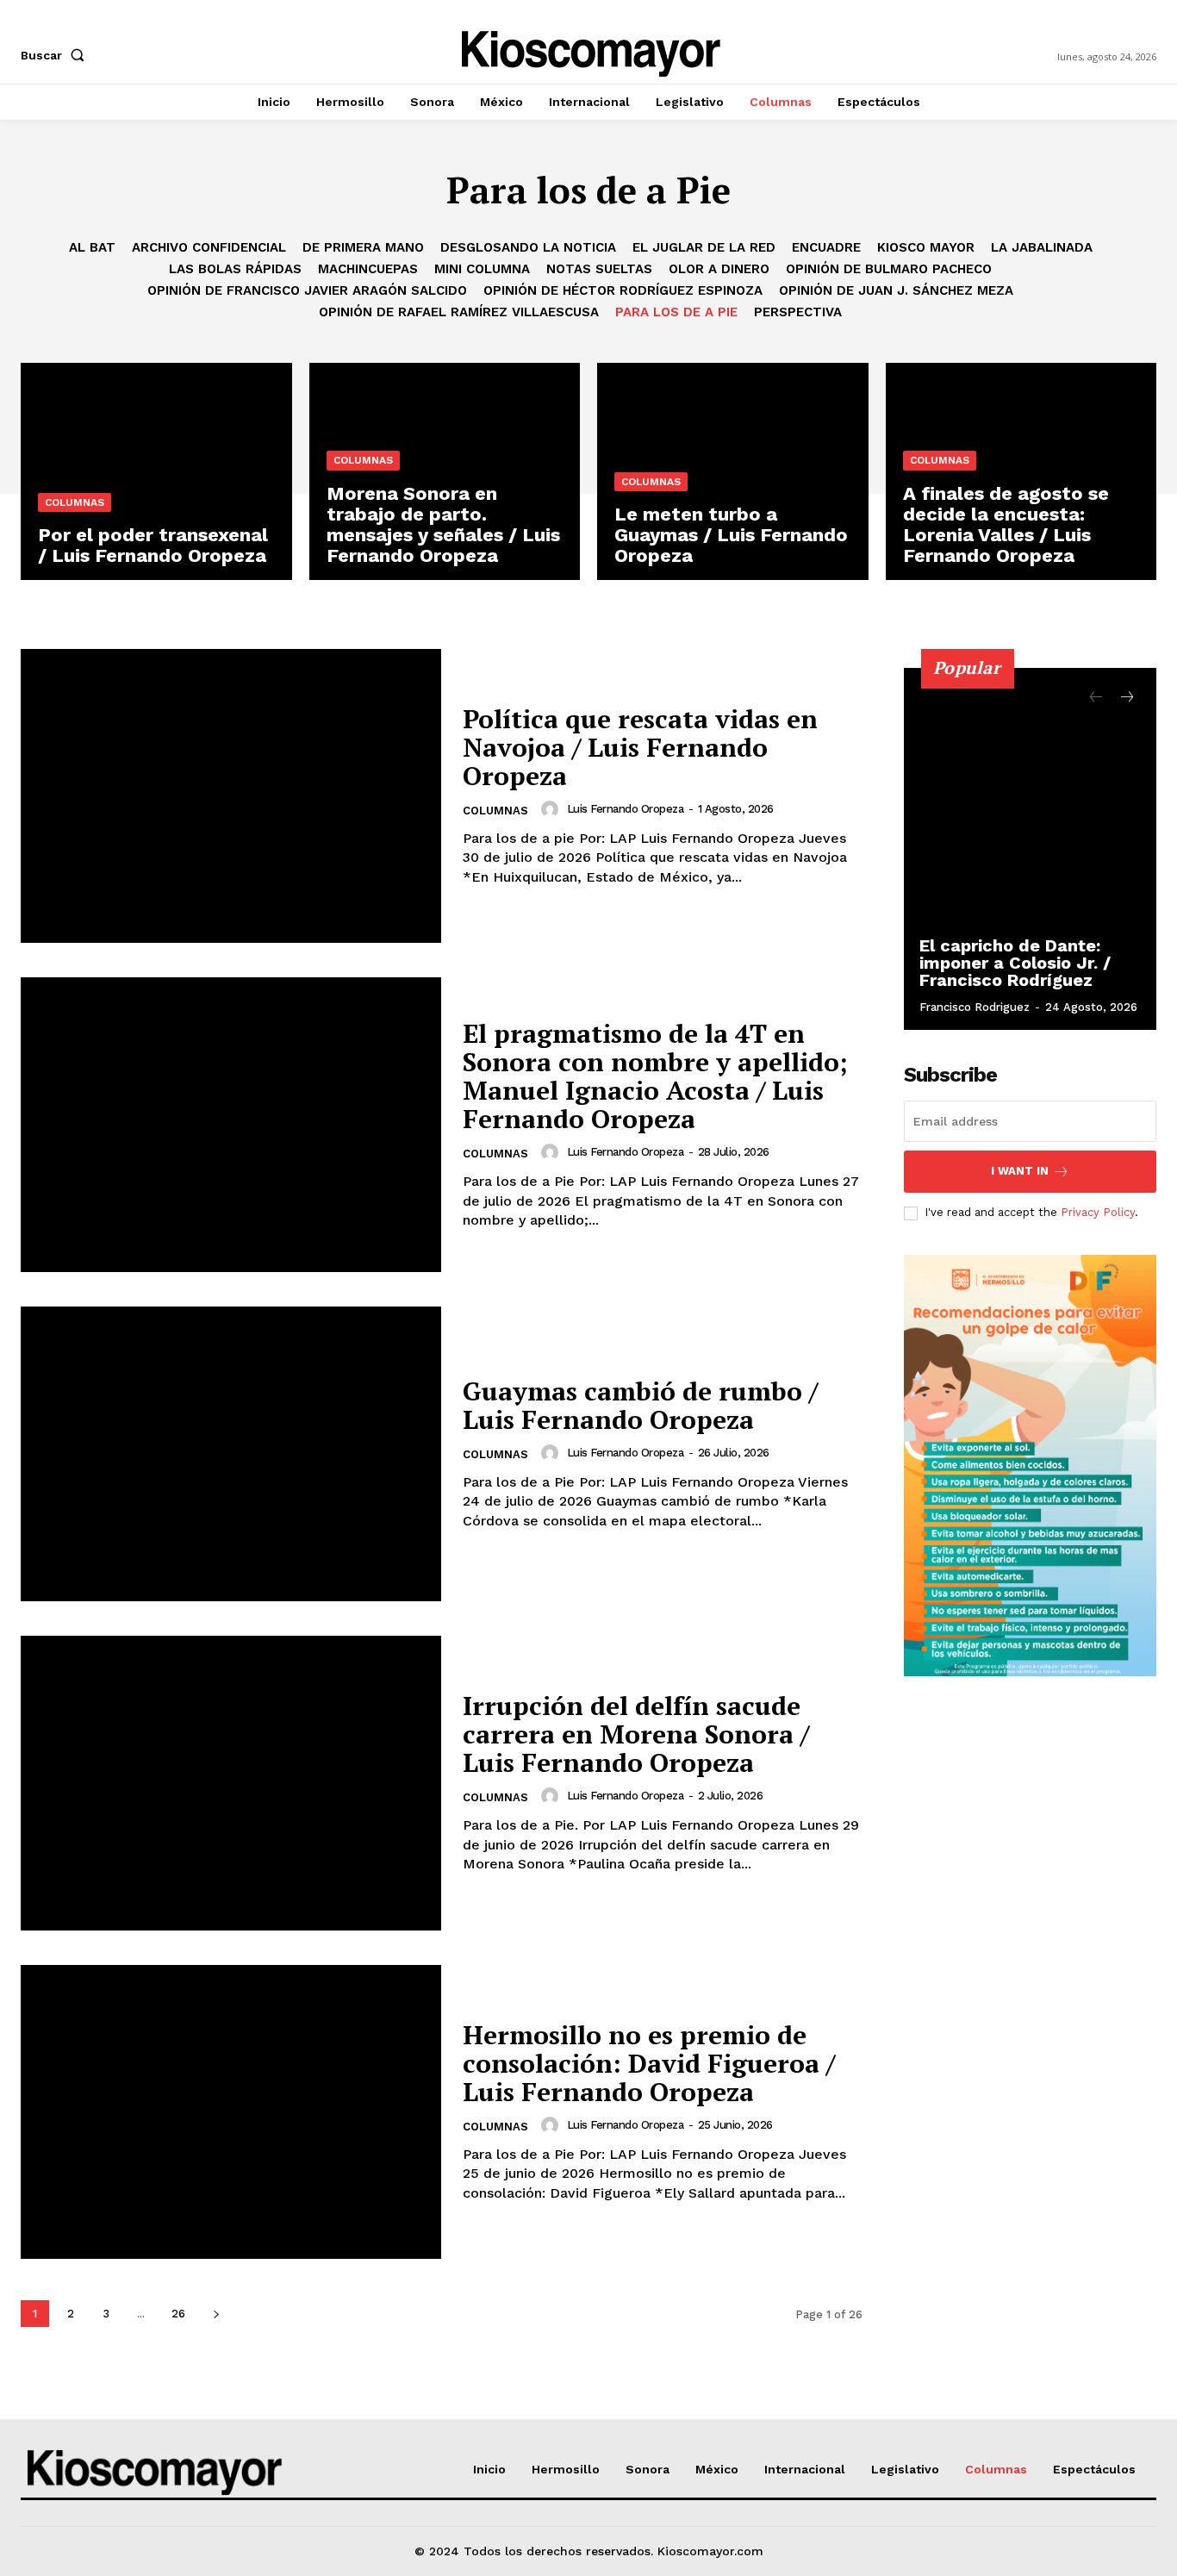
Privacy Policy (1098, 1212)
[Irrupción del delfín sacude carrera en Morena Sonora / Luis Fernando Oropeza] (231, 1783)
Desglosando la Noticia (528, 247)
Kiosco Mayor (926, 247)
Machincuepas (368, 269)
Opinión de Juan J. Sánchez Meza (896, 290)
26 (178, 2314)
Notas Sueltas (599, 269)
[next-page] (216, 2314)
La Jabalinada (1042, 247)
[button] (56, 55)
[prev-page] (1096, 698)
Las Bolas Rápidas (235, 269)
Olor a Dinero (719, 269)
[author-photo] (552, 809)
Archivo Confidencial (209, 247)
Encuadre (826, 247)
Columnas (75, 502)
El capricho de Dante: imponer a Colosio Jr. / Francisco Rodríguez (1015, 963)
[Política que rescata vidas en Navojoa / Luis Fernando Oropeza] (231, 796)
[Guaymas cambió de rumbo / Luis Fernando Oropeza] (231, 1454)
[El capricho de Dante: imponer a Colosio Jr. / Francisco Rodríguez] (1031, 849)
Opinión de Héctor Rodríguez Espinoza (623, 290)
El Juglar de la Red (704, 247)
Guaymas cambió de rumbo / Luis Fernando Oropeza (640, 1405)
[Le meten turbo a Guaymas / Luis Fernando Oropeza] (733, 471)
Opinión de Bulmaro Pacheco (889, 269)
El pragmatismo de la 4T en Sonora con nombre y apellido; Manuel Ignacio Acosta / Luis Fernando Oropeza (655, 1076)
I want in (1020, 1171)
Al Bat (92, 247)
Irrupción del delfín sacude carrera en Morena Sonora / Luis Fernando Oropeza (636, 1734)
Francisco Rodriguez (975, 1007)
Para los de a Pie (676, 312)
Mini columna (482, 269)
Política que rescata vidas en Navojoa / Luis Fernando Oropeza (640, 747)
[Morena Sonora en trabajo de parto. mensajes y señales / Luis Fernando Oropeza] (445, 471)
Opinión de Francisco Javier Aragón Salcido (307, 290)
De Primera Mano (363, 247)
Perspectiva (798, 312)
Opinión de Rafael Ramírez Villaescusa (459, 312)
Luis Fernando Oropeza (626, 809)
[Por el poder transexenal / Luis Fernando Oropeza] (156, 471)
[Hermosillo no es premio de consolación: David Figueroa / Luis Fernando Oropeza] (231, 2112)
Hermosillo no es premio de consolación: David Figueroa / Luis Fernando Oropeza (649, 2063)
